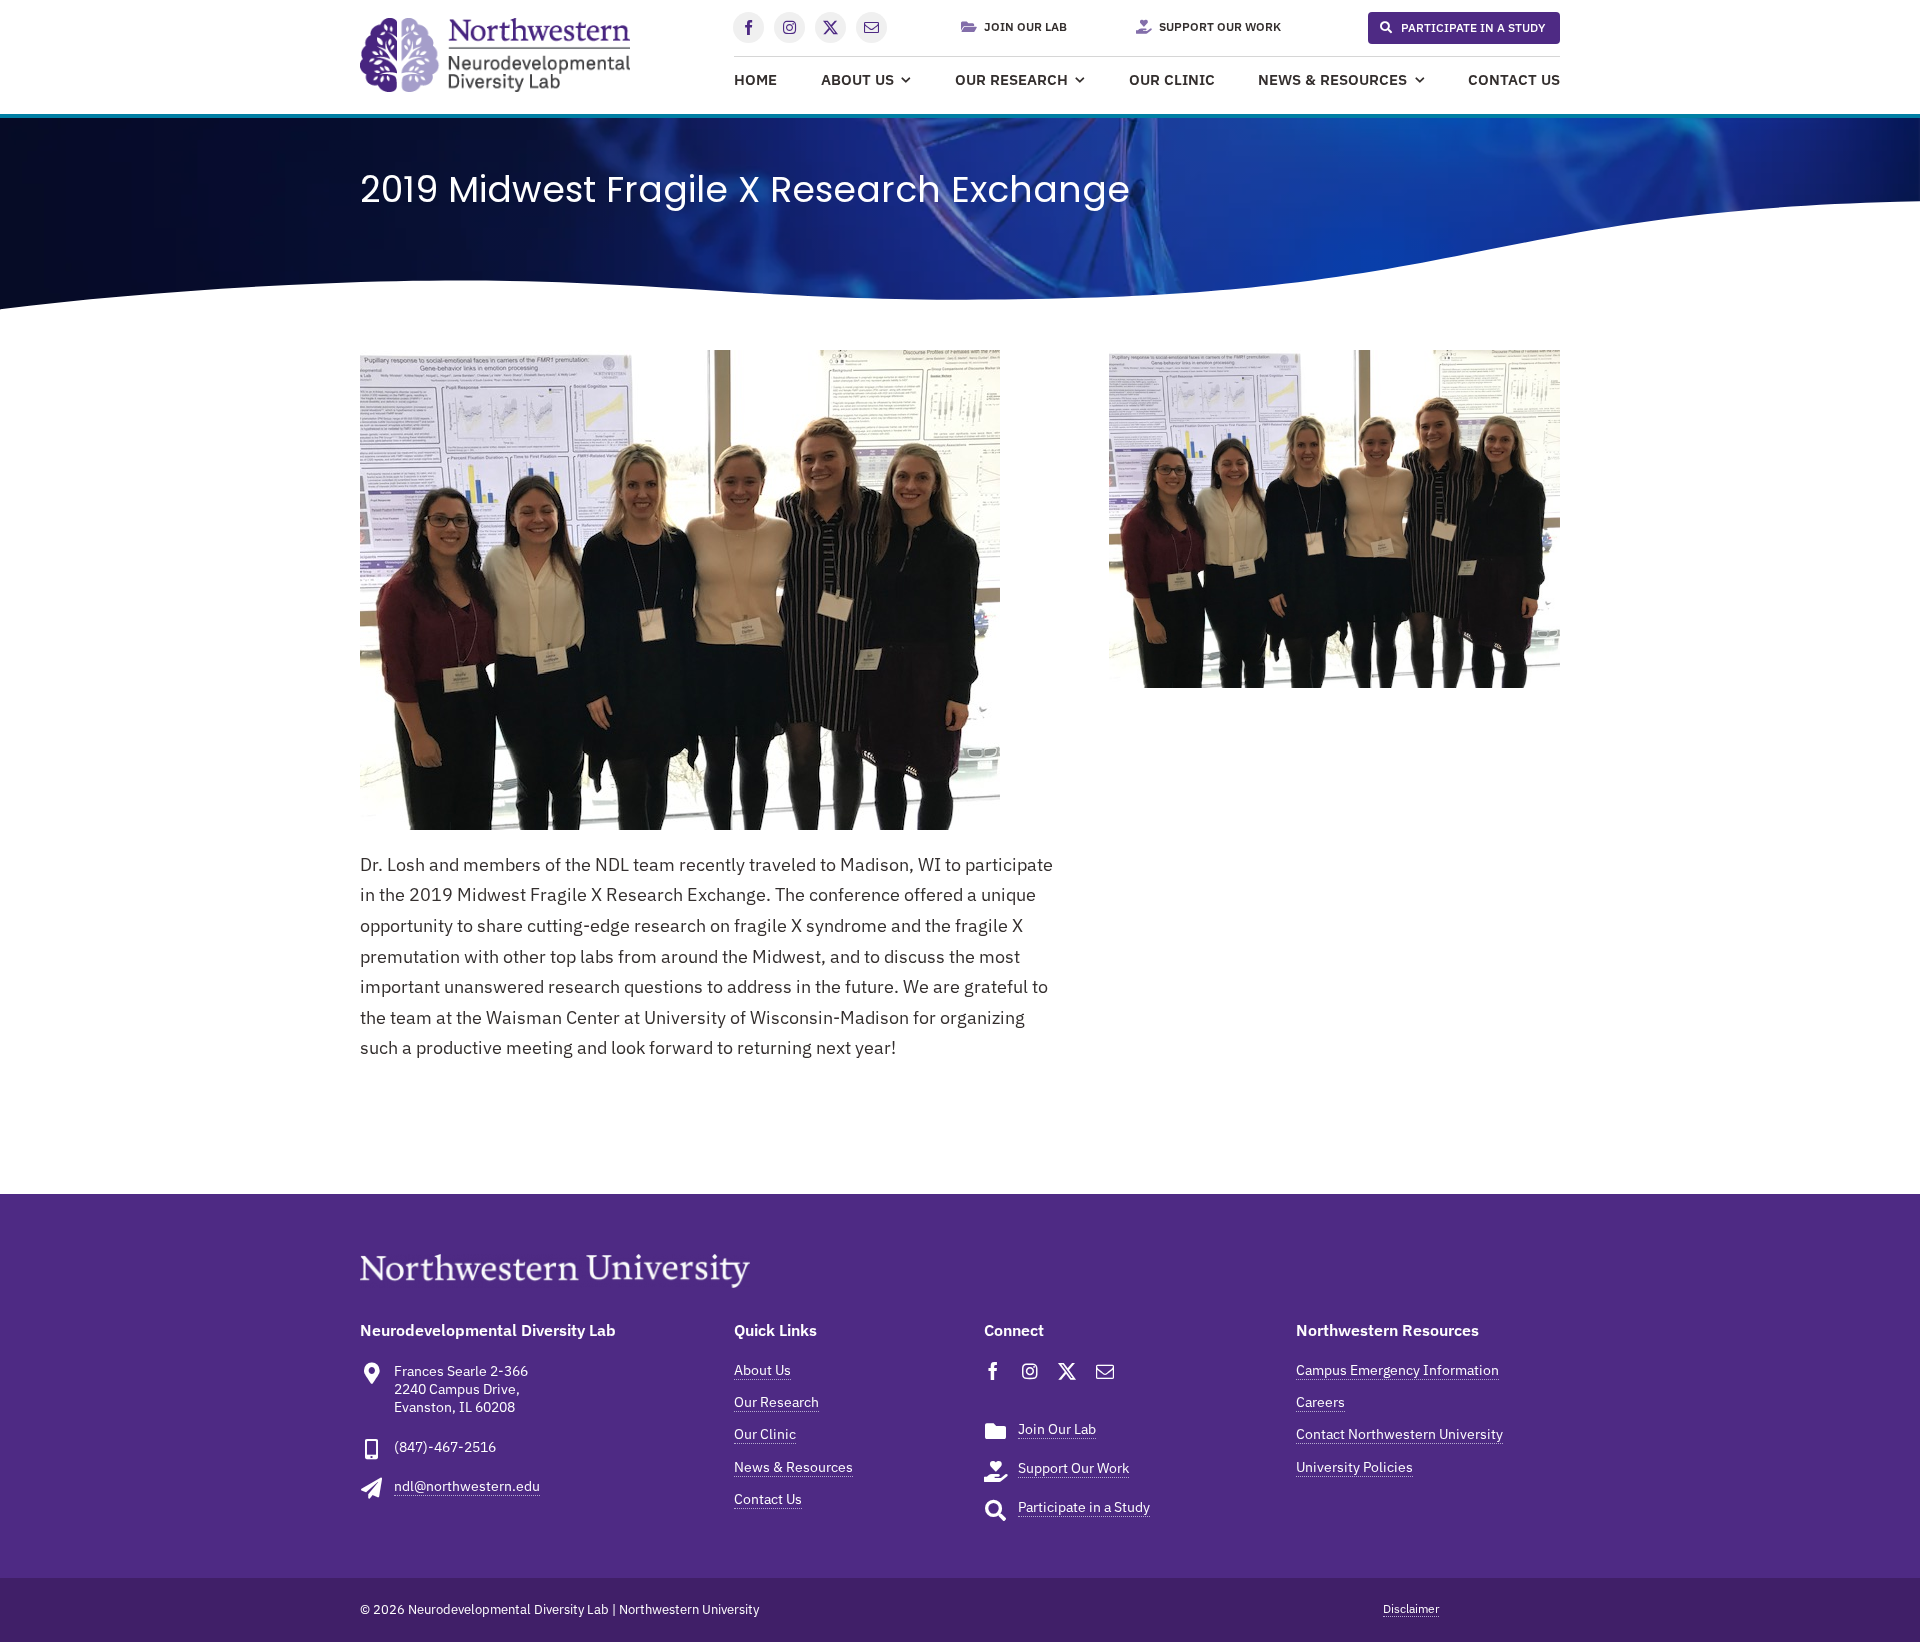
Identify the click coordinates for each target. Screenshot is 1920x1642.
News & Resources (793, 1467)
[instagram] (789, 27)
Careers (1320, 1402)
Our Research (776, 1402)
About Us (762, 1370)
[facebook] (748, 27)
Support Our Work (1073, 1468)
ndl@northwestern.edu (467, 1486)
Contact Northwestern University (1399, 1434)
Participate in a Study (1084, 1507)
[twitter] (830, 27)
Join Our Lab (1057, 1429)
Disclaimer (1411, 1608)
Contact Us (768, 1499)
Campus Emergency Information (1397, 1370)
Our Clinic (765, 1434)
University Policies (1354, 1467)
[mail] (871, 27)
